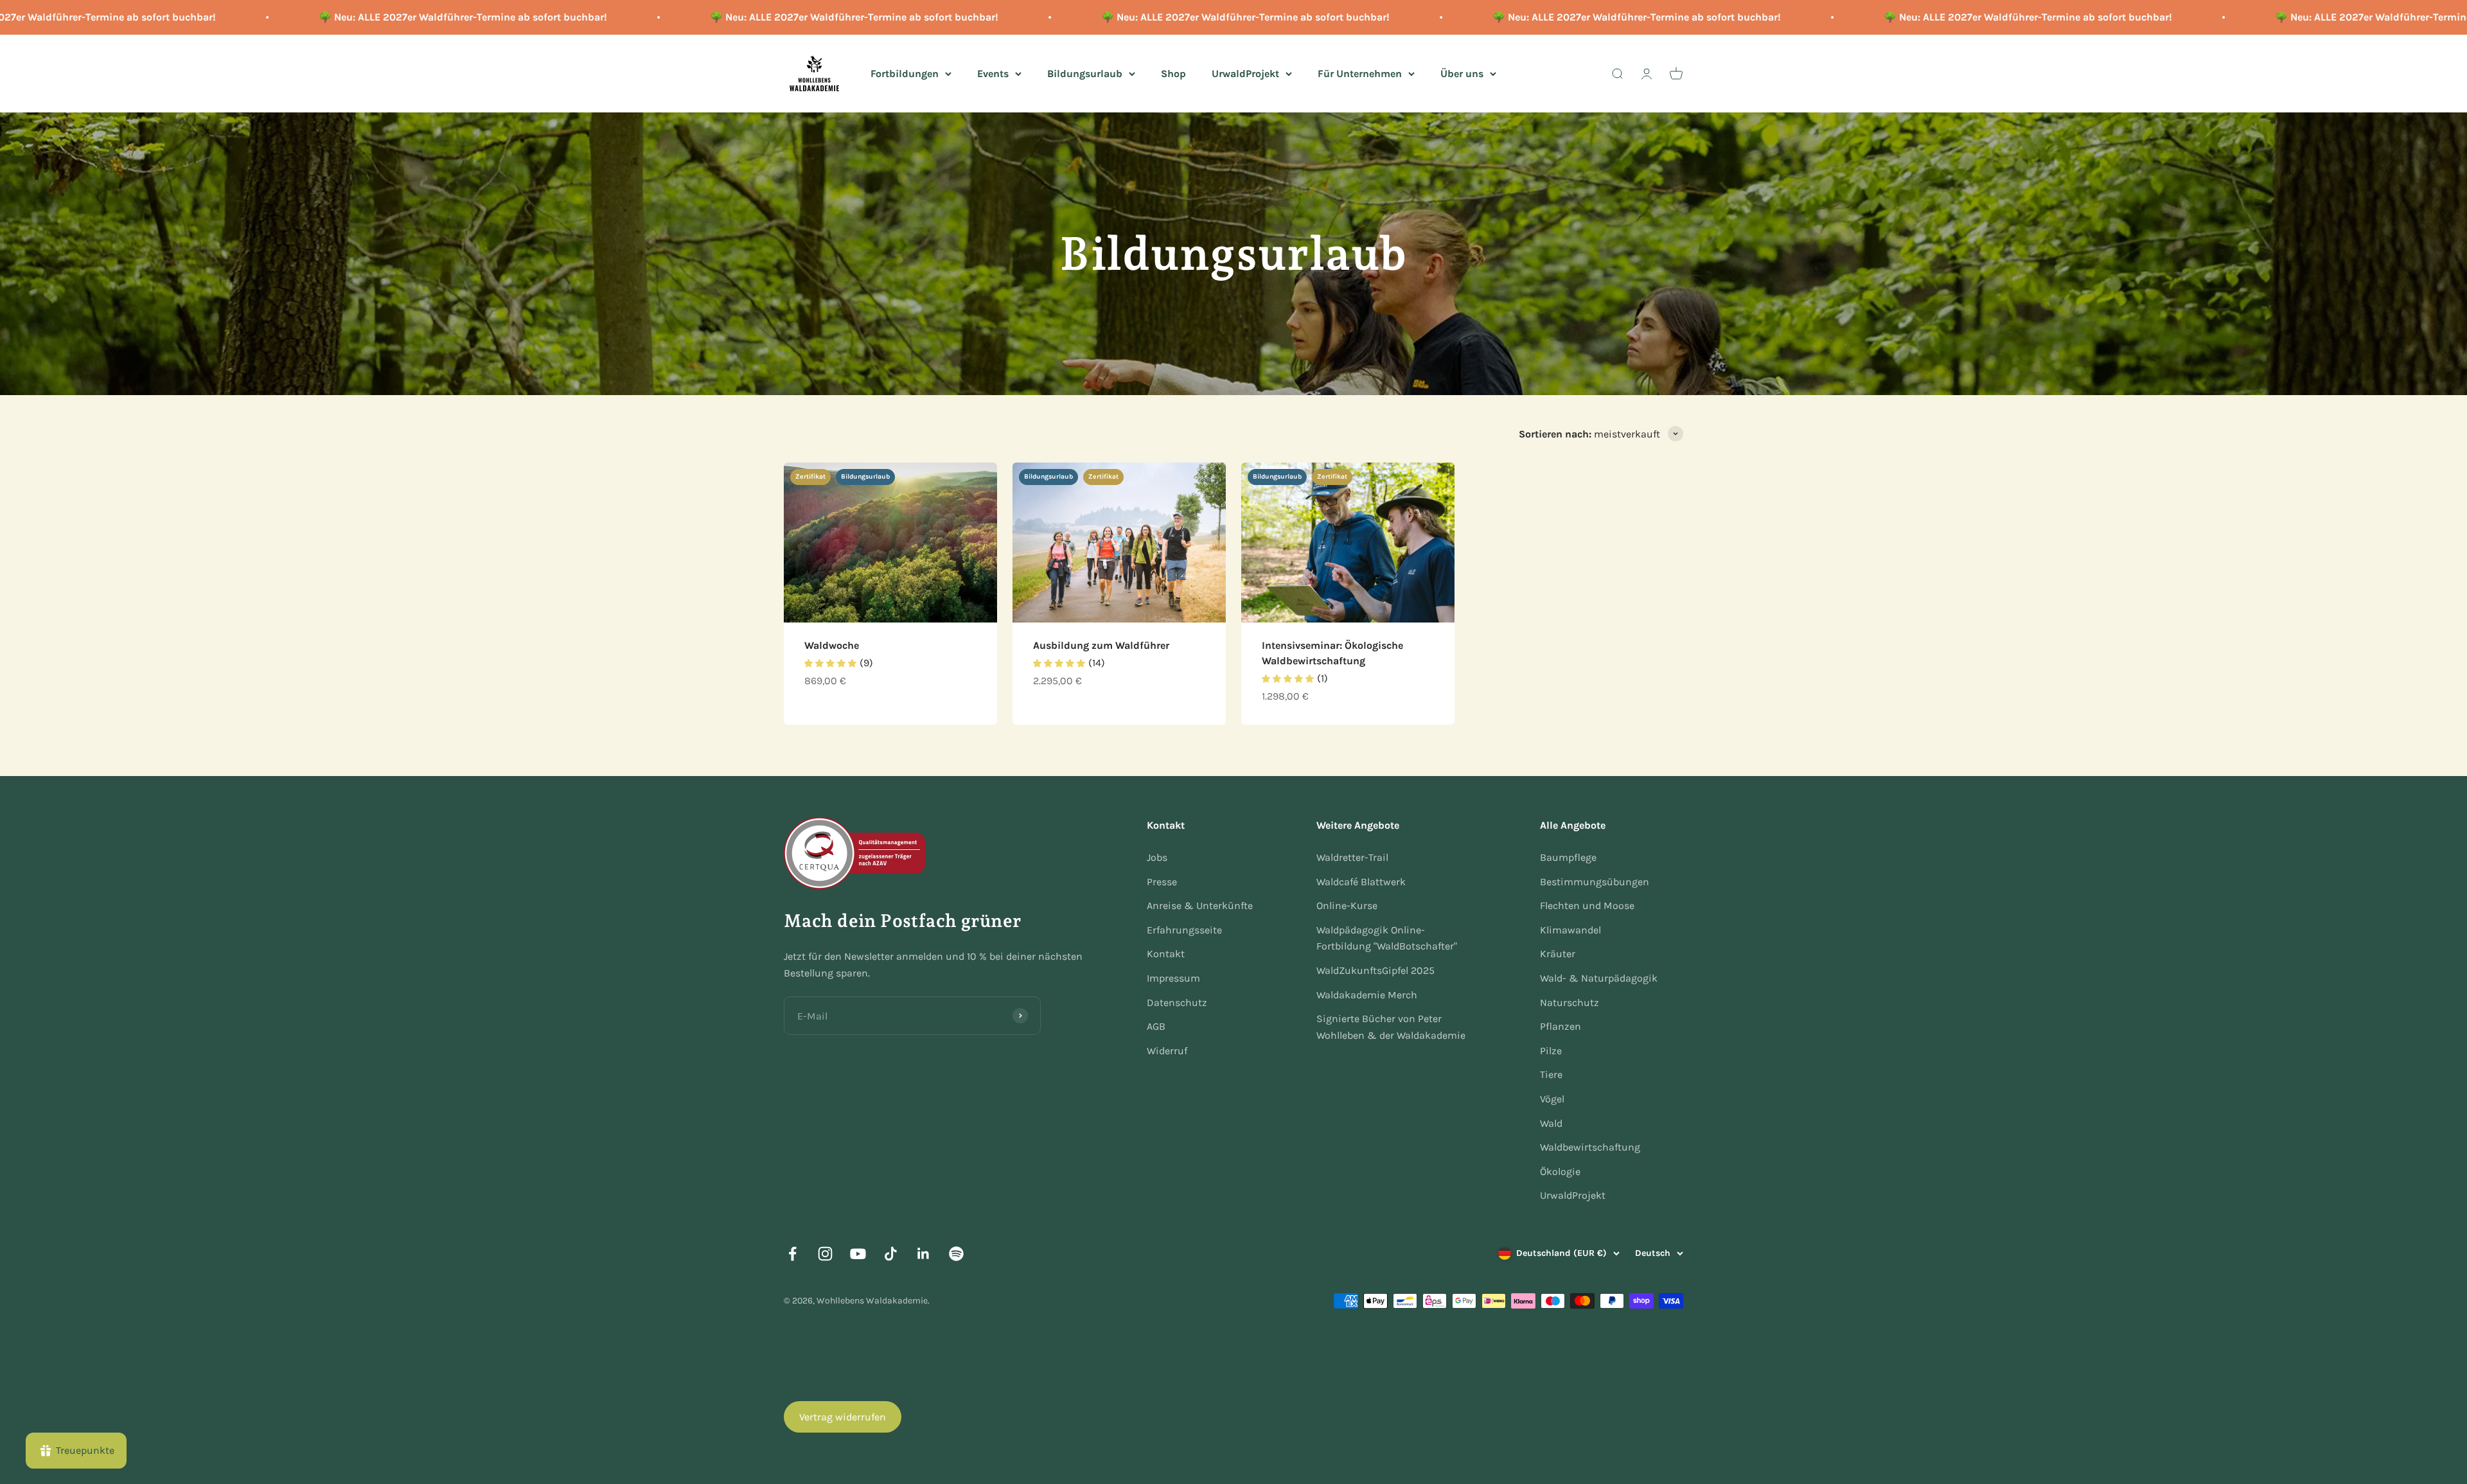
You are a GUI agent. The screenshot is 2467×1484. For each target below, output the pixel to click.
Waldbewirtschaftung (1590, 1147)
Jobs (1157, 857)
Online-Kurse (1347, 905)
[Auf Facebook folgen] (792, 1254)
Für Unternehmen (1360, 73)
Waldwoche (832, 645)
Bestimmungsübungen (1595, 882)
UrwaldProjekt (1245, 73)
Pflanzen (1561, 1026)
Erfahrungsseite (1184, 930)
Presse (1162, 882)
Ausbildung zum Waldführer (1101, 645)
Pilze (1551, 1051)
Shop (1173, 73)
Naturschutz (1570, 1003)
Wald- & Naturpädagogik (1599, 978)
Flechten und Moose (1587, 905)
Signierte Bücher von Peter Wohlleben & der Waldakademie (1391, 1027)
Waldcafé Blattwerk (1361, 882)
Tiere (1551, 1074)
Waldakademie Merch (1367, 995)
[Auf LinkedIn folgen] (924, 1254)
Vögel (1552, 1099)
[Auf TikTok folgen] (891, 1254)
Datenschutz (1177, 1003)
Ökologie (1560, 1171)
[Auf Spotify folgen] (956, 1254)
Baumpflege (1568, 857)
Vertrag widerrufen (843, 1417)
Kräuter (1558, 954)
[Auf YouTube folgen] (858, 1254)
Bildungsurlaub (1085, 73)
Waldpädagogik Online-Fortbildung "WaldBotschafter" (1387, 938)
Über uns (1462, 73)
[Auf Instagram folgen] (825, 1254)
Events (993, 73)
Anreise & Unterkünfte (1200, 905)
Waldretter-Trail (1352, 857)
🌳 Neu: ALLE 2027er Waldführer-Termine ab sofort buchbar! (303, 17)
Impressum (1173, 978)
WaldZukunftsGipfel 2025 (1375, 970)
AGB (1156, 1026)
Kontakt (1166, 954)
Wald (1551, 1123)
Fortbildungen (905, 73)
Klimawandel (1570, 930)
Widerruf (1167, 1051)
